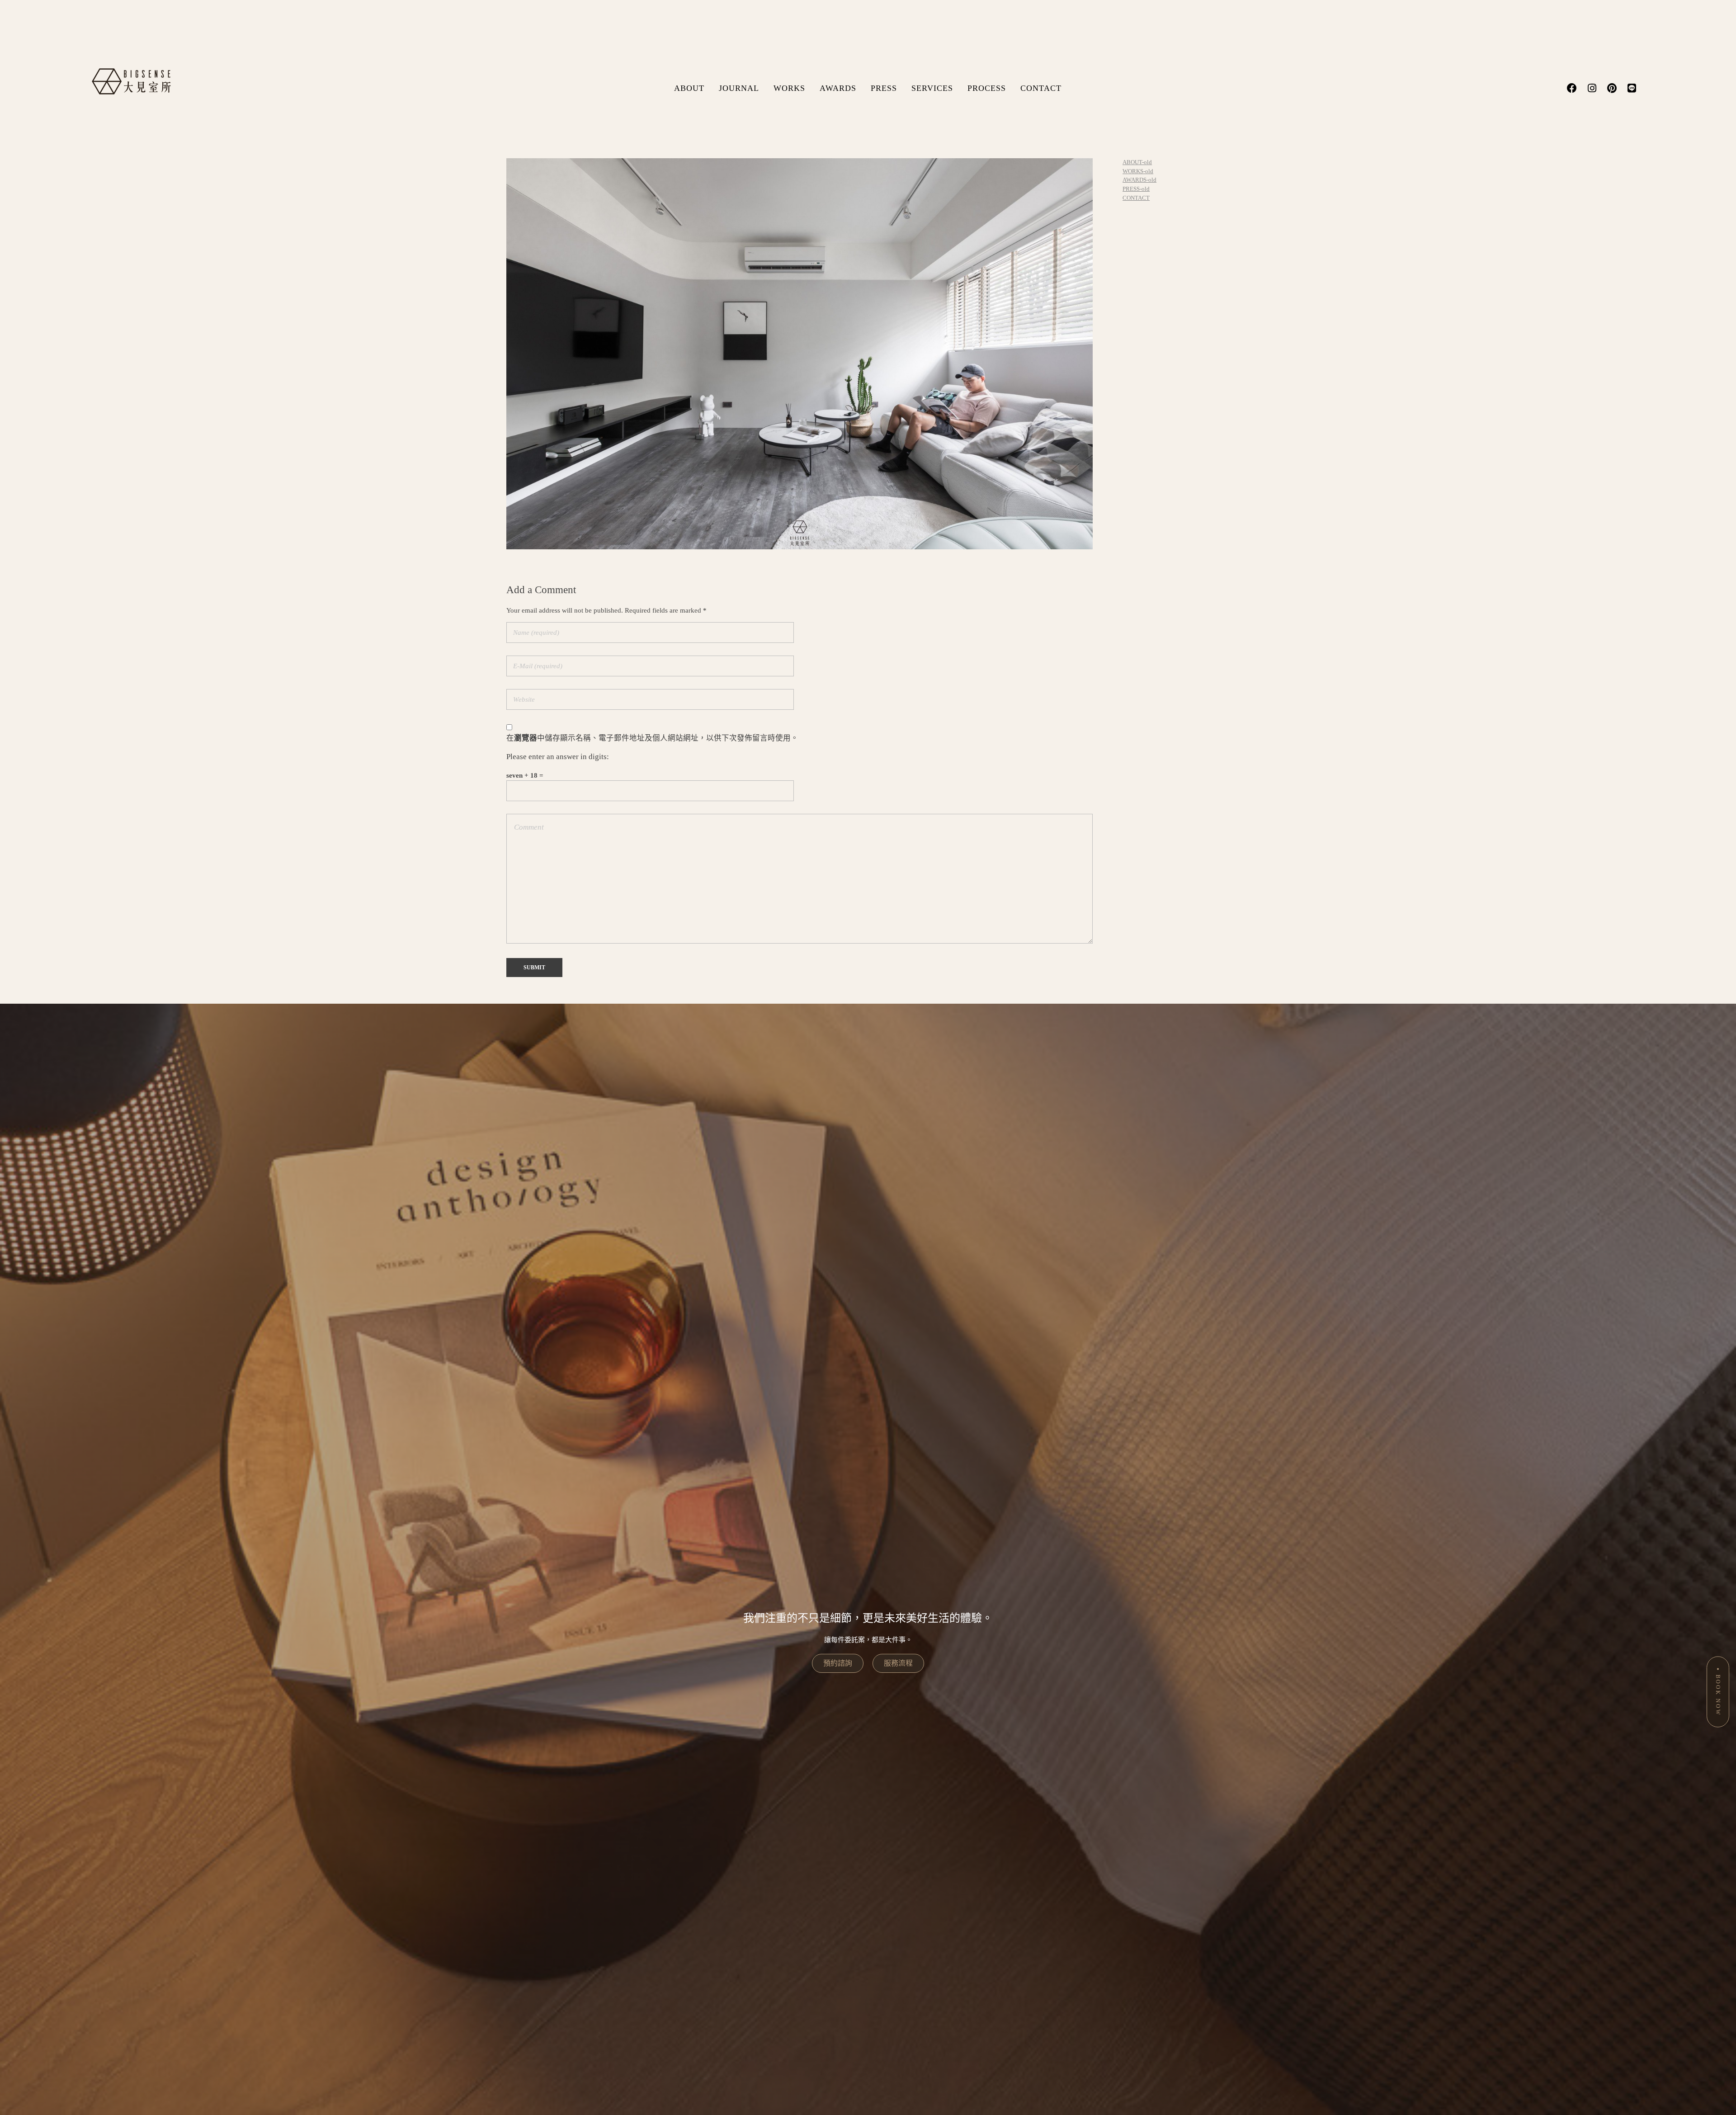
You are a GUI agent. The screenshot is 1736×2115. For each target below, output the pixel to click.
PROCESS (987, 88)
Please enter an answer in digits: (558, 757)
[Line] (1632, 88)
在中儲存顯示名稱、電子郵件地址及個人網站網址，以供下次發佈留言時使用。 (652, 738)
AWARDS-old (1139, 180)
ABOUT (689, 88)
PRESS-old (1136, 189)
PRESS (884, 88)
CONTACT (1041, 88)
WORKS (789, 88)
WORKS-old (1138, 171)
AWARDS (838, 88)
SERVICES (932, 88)
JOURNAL (739, 88)
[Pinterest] (1612, 88)
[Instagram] (1592, 88)
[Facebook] (1572, 88)
